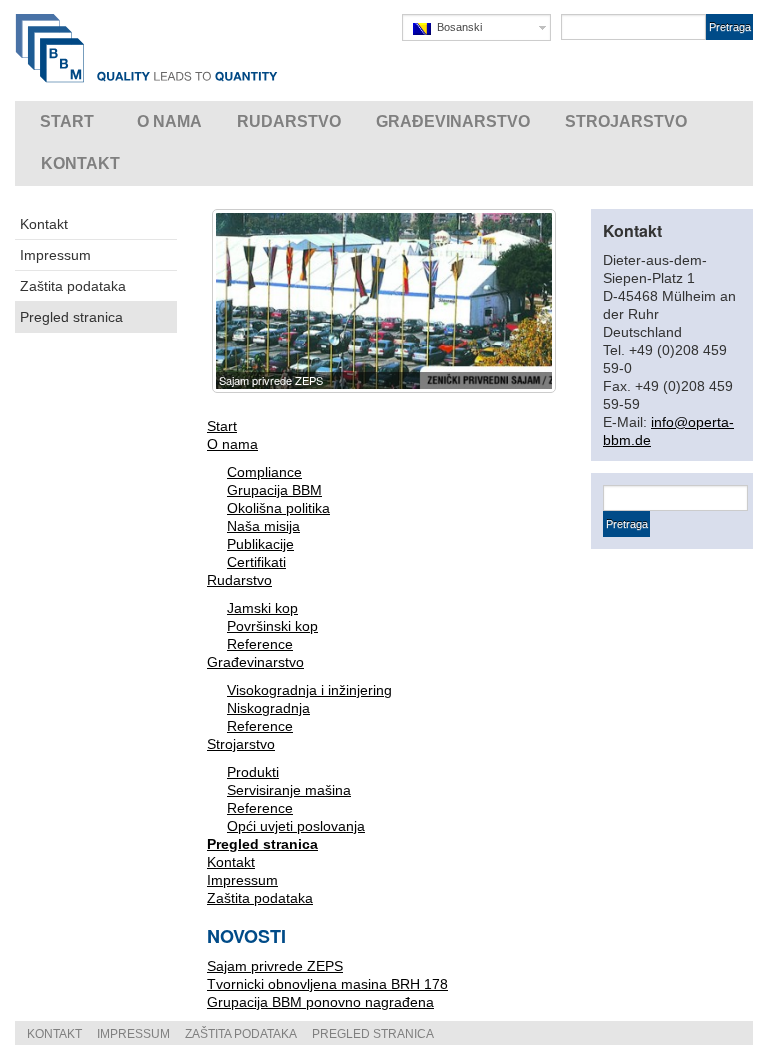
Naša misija (263, 526)
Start (222, 426)
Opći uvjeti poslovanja (296, 826)
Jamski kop (262, 608)
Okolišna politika (278, 508)
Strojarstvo (241, 744)
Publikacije (260, 544)
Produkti (253, 772)
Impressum (55, 255)
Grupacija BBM (274, 490)
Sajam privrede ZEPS (275, 966)
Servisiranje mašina (289, 790)
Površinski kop (272, 626)
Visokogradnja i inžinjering (309, 690)
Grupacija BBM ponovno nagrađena (320, 1002)
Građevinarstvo (255, 662)
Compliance (264, 472)
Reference (260, 644)
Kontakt (44, 224)
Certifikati (256, 562)
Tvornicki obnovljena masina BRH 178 (327, 984)
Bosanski (456, 27)
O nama (232, 444)
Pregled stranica (71, 317)
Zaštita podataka (73, 286)
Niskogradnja (268, 708)
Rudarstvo (239, 580)
